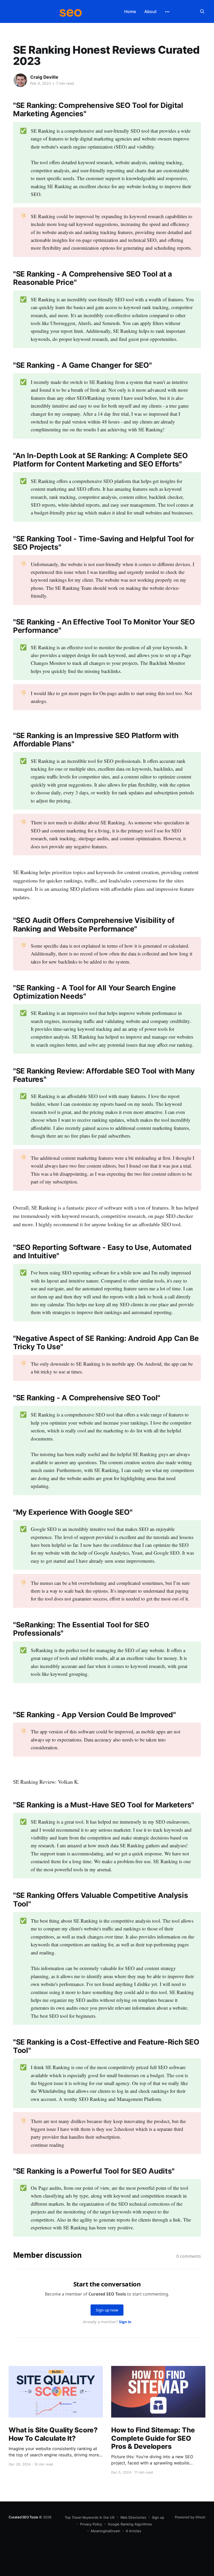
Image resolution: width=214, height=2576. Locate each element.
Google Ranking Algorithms (130, 2524)
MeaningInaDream (105, 2531)
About (150, 11)
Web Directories (133, 2517)
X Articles (133, 2531)
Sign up (158, 2517)
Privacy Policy (91, 2524)
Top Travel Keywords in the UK (90, 2517)
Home (130, 11)
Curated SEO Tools (23, 2517)
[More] (167, 12)
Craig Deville (44, 77)
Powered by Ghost (190, 2517)
